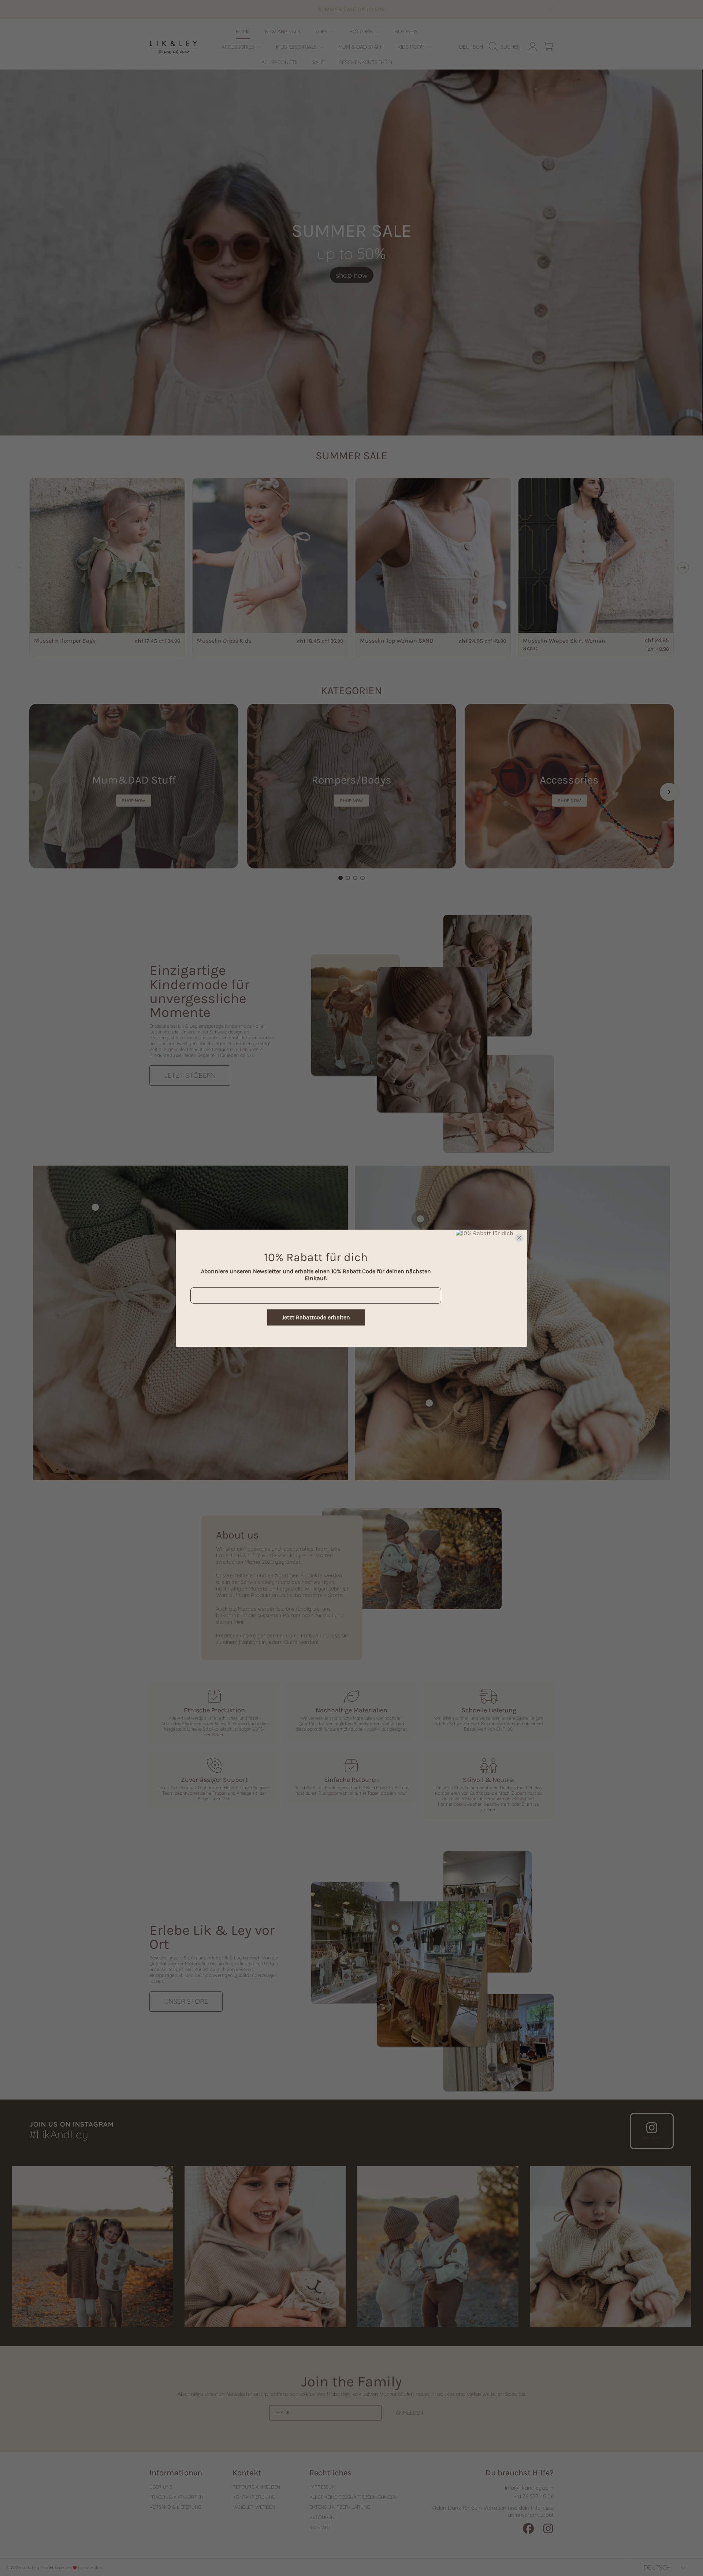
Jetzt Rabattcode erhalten (316, 1317)
